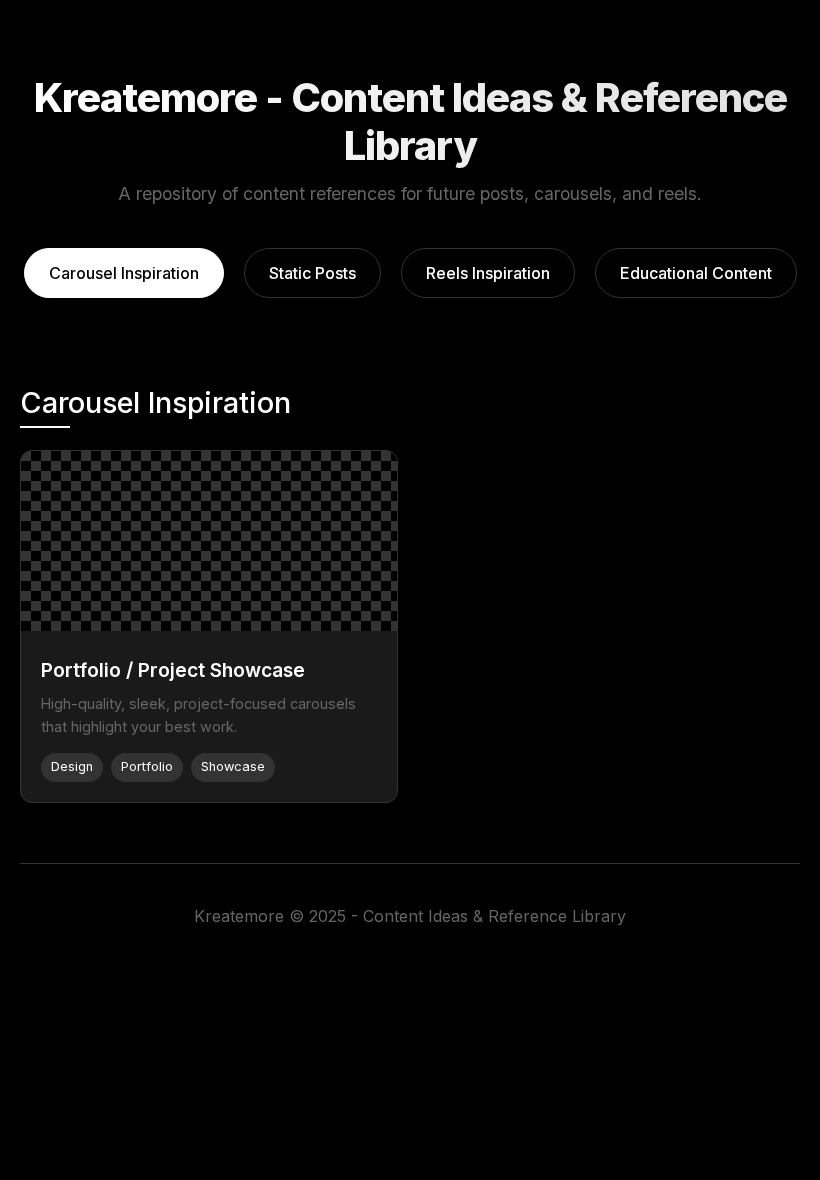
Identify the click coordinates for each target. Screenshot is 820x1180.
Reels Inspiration (488, 273)
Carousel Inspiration (124, 273)
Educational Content (696, 273)
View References (209, 541)
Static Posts (312, 273)
